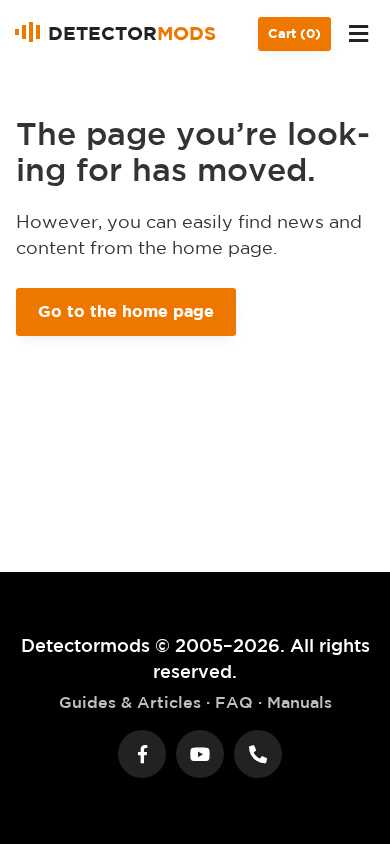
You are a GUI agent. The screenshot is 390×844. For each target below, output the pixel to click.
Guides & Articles (130, 702)
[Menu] (358, 34)
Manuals (299, 702)
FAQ (234, 702)
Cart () (294, 33)
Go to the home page (126, 311)
